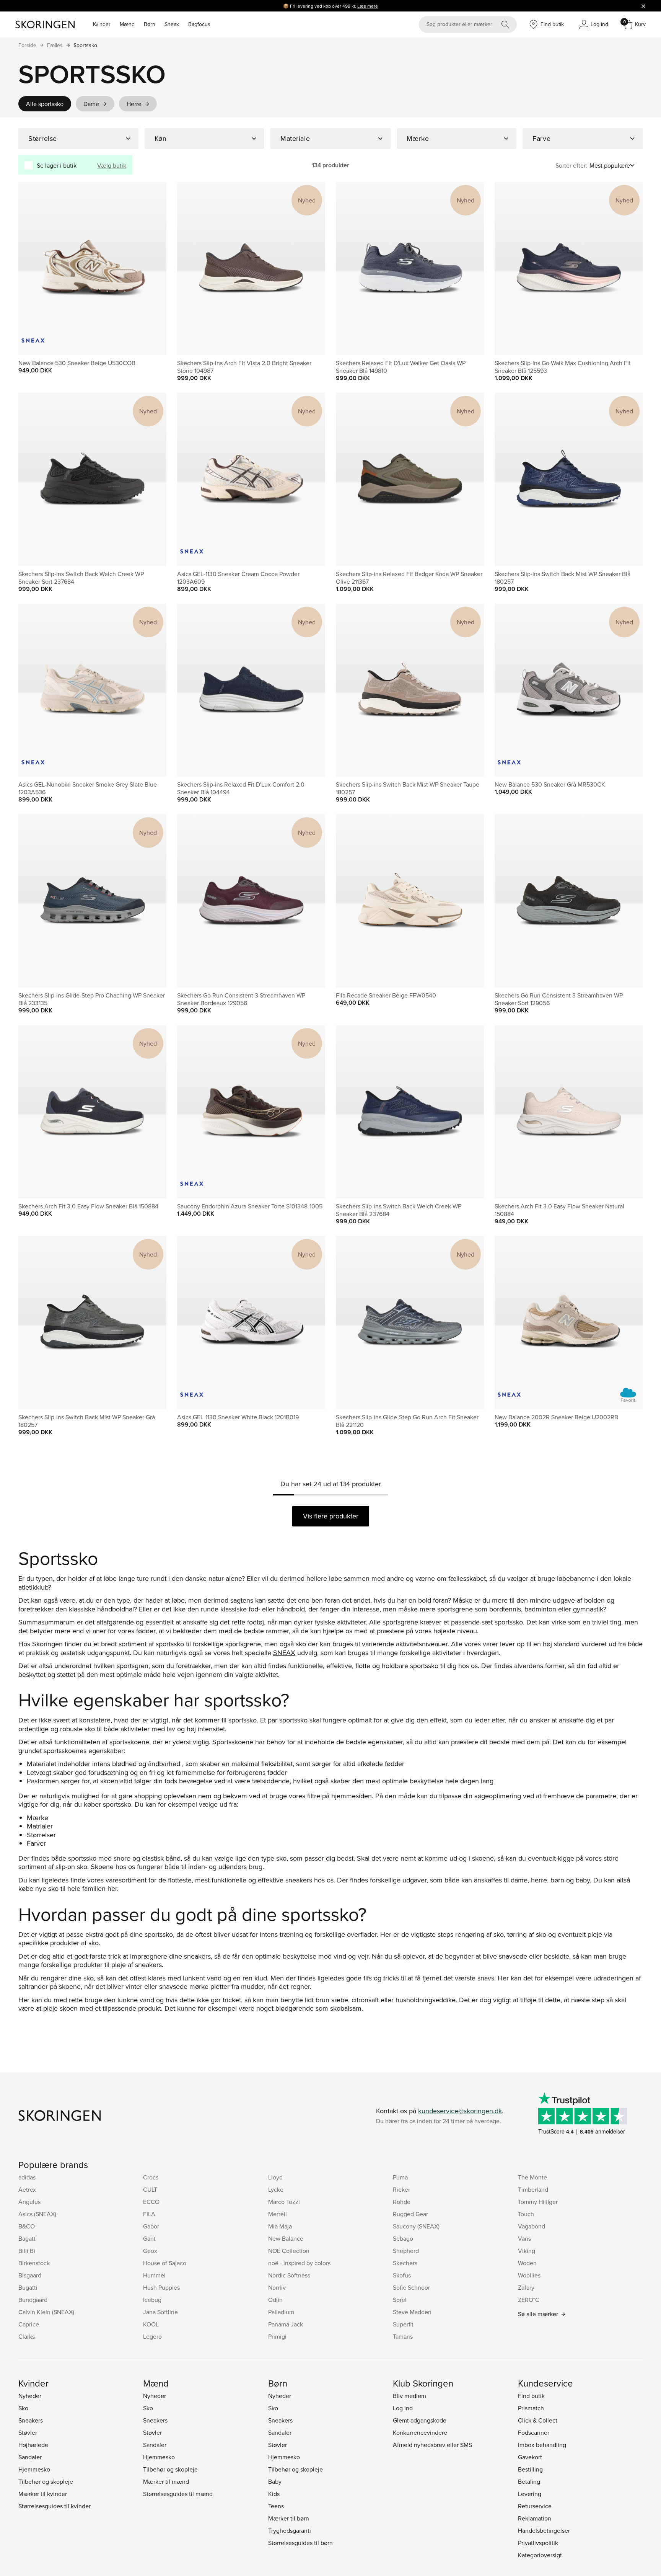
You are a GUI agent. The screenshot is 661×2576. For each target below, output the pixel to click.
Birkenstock (34, 2263)
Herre (134, 104)
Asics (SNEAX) (37, 2214)
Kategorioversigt (540, 2555)
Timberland (533, 2189)
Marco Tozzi (284, 2202)
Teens (276, 2506)
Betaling (529, 2481)
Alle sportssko (45, 104)
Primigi (277, 2336)
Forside (27, 45)
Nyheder (30, 2396)
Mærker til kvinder (43, 2494)
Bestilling (530, 2469)
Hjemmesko (34, 2469)
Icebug (152, 2300)
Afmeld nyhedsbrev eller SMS (432, 2445)
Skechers (405, 2263)
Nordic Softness (289, 2275)
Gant (149, 2238)
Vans (524, 2238)
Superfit (403, 2324)
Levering (530, 2494)
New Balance (286, 2238)
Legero (152, 2336)
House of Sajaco (165, 2263)
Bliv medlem (409, 2396)
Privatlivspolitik (538, 2543)
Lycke (276, 2189)
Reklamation (535, 2518)
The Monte (532, 2177)
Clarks (27, 2336)
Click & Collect (538, 2420)
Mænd (127, 24)
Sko (23, 2408)
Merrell (278, 2214)
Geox (150, 2251)
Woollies (529, 2275)
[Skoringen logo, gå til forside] (45, 24)
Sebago (403, 2238)
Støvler (28, 2432)
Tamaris (403, 2336)
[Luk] (643, 6)
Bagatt (27, 2238)
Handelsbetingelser (544, 2530)
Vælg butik (112, 165)
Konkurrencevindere (420, 2432)
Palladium (281, 2312)
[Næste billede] (151, 268)
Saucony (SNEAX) (416, 2226)
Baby (275, 2481)
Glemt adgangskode (420, 2420)
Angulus (29, 2202)
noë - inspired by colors (299, 2263)
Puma (400, 2177)
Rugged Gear (410, 2214)
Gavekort (530, 2457)
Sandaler (30, 2457)
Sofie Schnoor (411, 2287)
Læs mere (368, 6)
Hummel (154, 2275)
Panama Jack (286, 2324)
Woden (527, 2263)
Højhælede (33, 2445)
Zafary (526, 2287)
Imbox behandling (542, 2445)
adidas (27, 2177)
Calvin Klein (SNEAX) (46, 2312)
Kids (274, 2494)
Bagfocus (199, 24)
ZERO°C (529, 2300)
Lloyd (275, 2177)
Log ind (403, 2408)
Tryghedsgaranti (290, 2530)
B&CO (27, 2226)
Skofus (402, 2275)
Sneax (172, 24)
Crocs (151, 2177)
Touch (526, 2214)
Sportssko (85, 45)
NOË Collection (289, 2251)
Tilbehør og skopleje (46, 2481)
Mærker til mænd (166, 2481)
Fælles (55, 45)
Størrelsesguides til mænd (178, 2494)
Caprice (29, 2324)
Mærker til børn (289, 2518)
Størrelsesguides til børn (300, 2543)
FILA (149, 2214)
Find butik (531, 2396)
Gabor (151, 2226)
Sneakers (31, 2420)
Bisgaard (30, 2275)
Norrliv (277, 2287)
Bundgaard (33, 2300)
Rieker (401, 2189)
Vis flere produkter (331, 1516)
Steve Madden (412, 2312)
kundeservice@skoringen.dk (460, 2111)
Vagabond (532, 2226)
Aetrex (27, 2189)
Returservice (535, 2506)
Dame (91, 104)
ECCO (151, 2202)
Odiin (275, 2300)
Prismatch (531, 2408)
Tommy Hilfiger (538, 2202)
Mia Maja (280, 2226)
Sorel (400, 2300)
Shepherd (406, 2251)
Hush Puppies (161, 2287)
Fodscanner (534, 2432)
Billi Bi (27, 2251)
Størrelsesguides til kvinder (55, 2506)
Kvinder (102, 24)
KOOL (151, 2324)
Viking (527, 2251)
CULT (150, 2189)
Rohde (402, 2202)
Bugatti (28, 2287)
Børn (150, 24)
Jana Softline (160, 2312)
